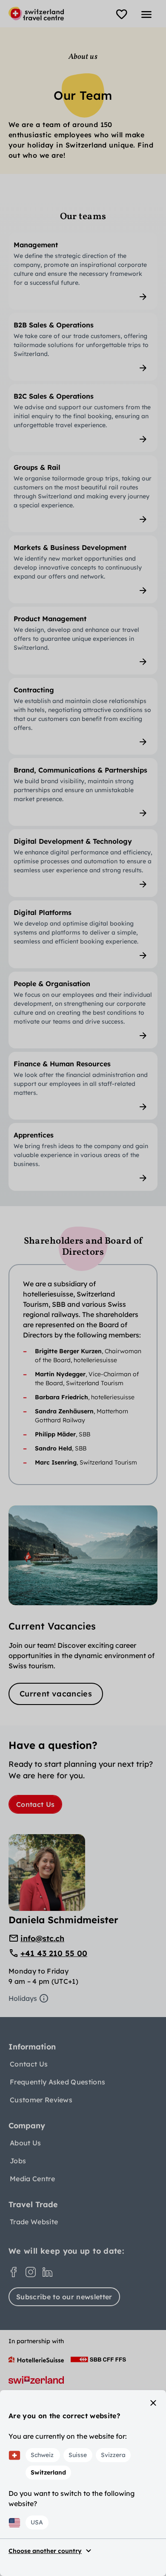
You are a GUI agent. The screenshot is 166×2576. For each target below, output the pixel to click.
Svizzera (113, 2455)
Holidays (23, 1998)
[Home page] (36, 14)
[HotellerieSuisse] (36, 2359)
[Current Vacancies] (83, 1605)
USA (37, 2522)
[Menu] (146, 14)
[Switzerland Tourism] (36, 2380)
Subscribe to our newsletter (64, 2297)
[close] (153, 2403)
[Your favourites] (122, 14)
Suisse (78, 2455)
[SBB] (98, 2359)
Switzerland (48, 2472)
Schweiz (42, 2455)
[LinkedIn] (48, 2272)
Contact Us (35, 1804)
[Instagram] (31, 2272)
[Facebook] (14, 2272)
